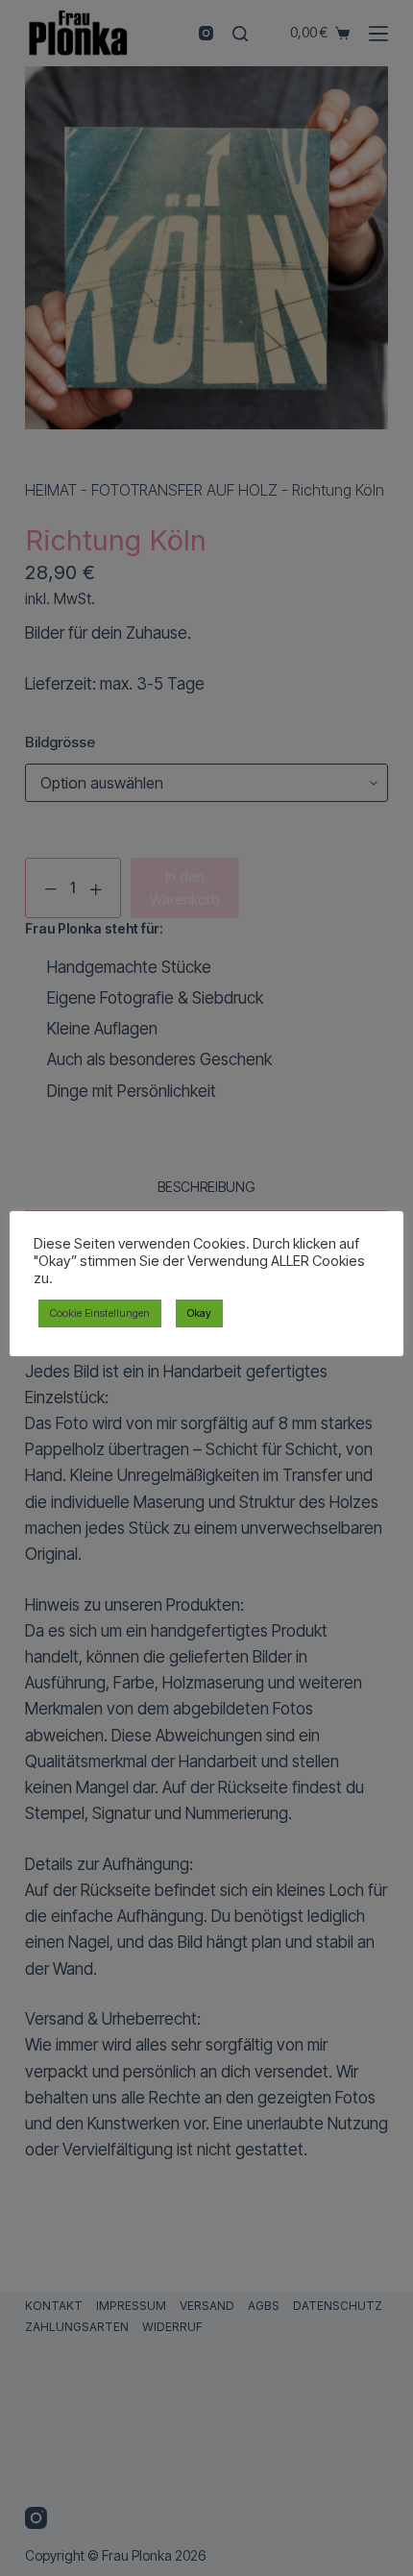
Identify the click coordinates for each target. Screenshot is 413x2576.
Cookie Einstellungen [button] (100, 1313)
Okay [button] (199, 1313)
